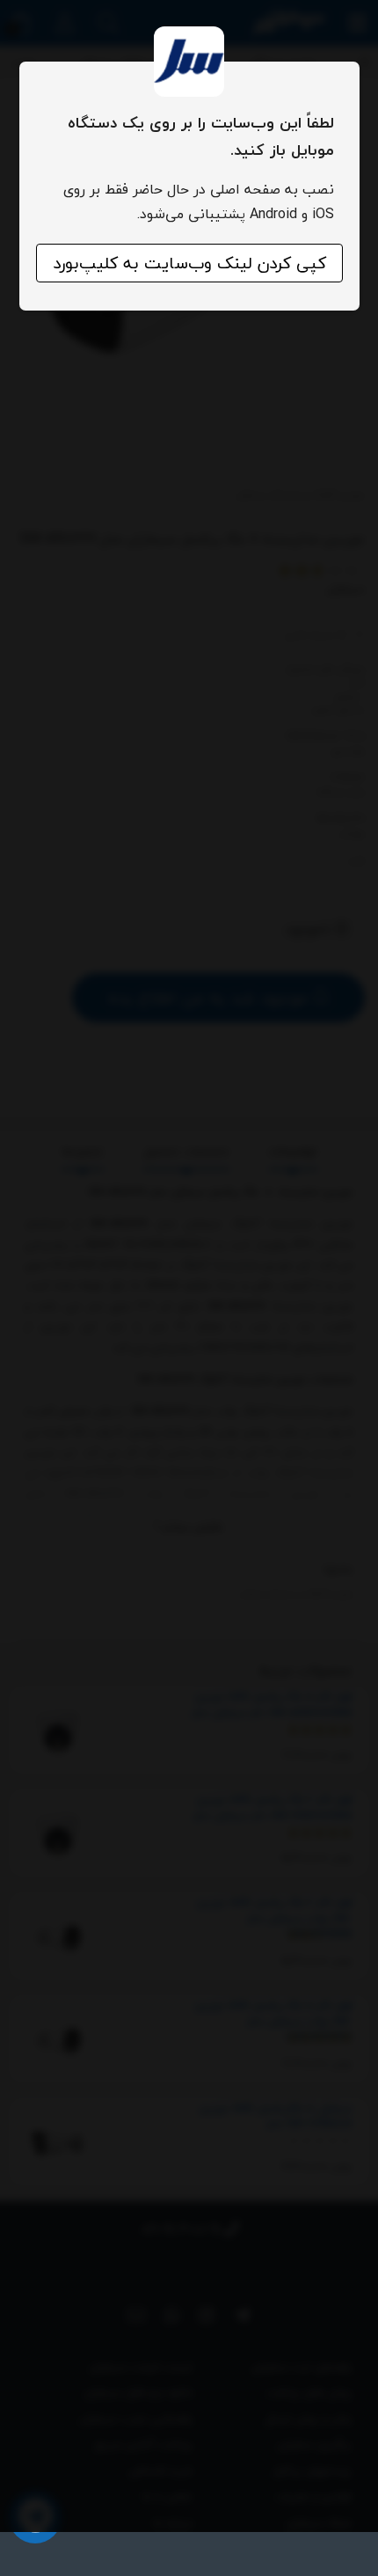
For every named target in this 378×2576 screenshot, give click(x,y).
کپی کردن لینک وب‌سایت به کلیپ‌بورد (189, 263)
